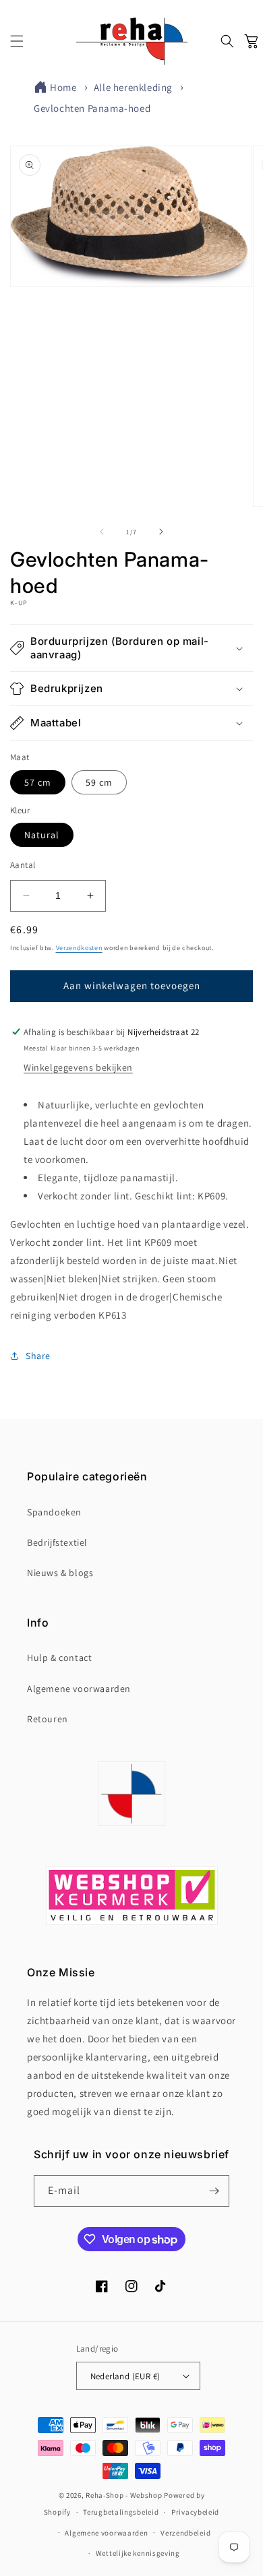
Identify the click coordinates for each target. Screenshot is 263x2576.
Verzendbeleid (185, 2533)
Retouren (48, 1719)
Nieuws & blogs (60, 1573)
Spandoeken (54, 1512)
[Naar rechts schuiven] (161, 532)
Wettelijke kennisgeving (138, 2553)
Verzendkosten (79, 948)
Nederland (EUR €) (125, 2376)
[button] (17, 41)
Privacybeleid (195, 2512)
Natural (42, 835)
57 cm (38, 782)
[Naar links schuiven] (102, 532)
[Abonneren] (214, 2191)
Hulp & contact (59, 1658)
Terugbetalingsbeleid (121, 2512)
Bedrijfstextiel (57, 1542)
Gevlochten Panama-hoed (92, 108)
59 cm (99, 782)
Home (63, 87)
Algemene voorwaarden (79, 1689)
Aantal (23, 865)
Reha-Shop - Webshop (124, 2495)
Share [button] (38, 1356)
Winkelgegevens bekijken (78, 1067)
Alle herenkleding (133, 87)
